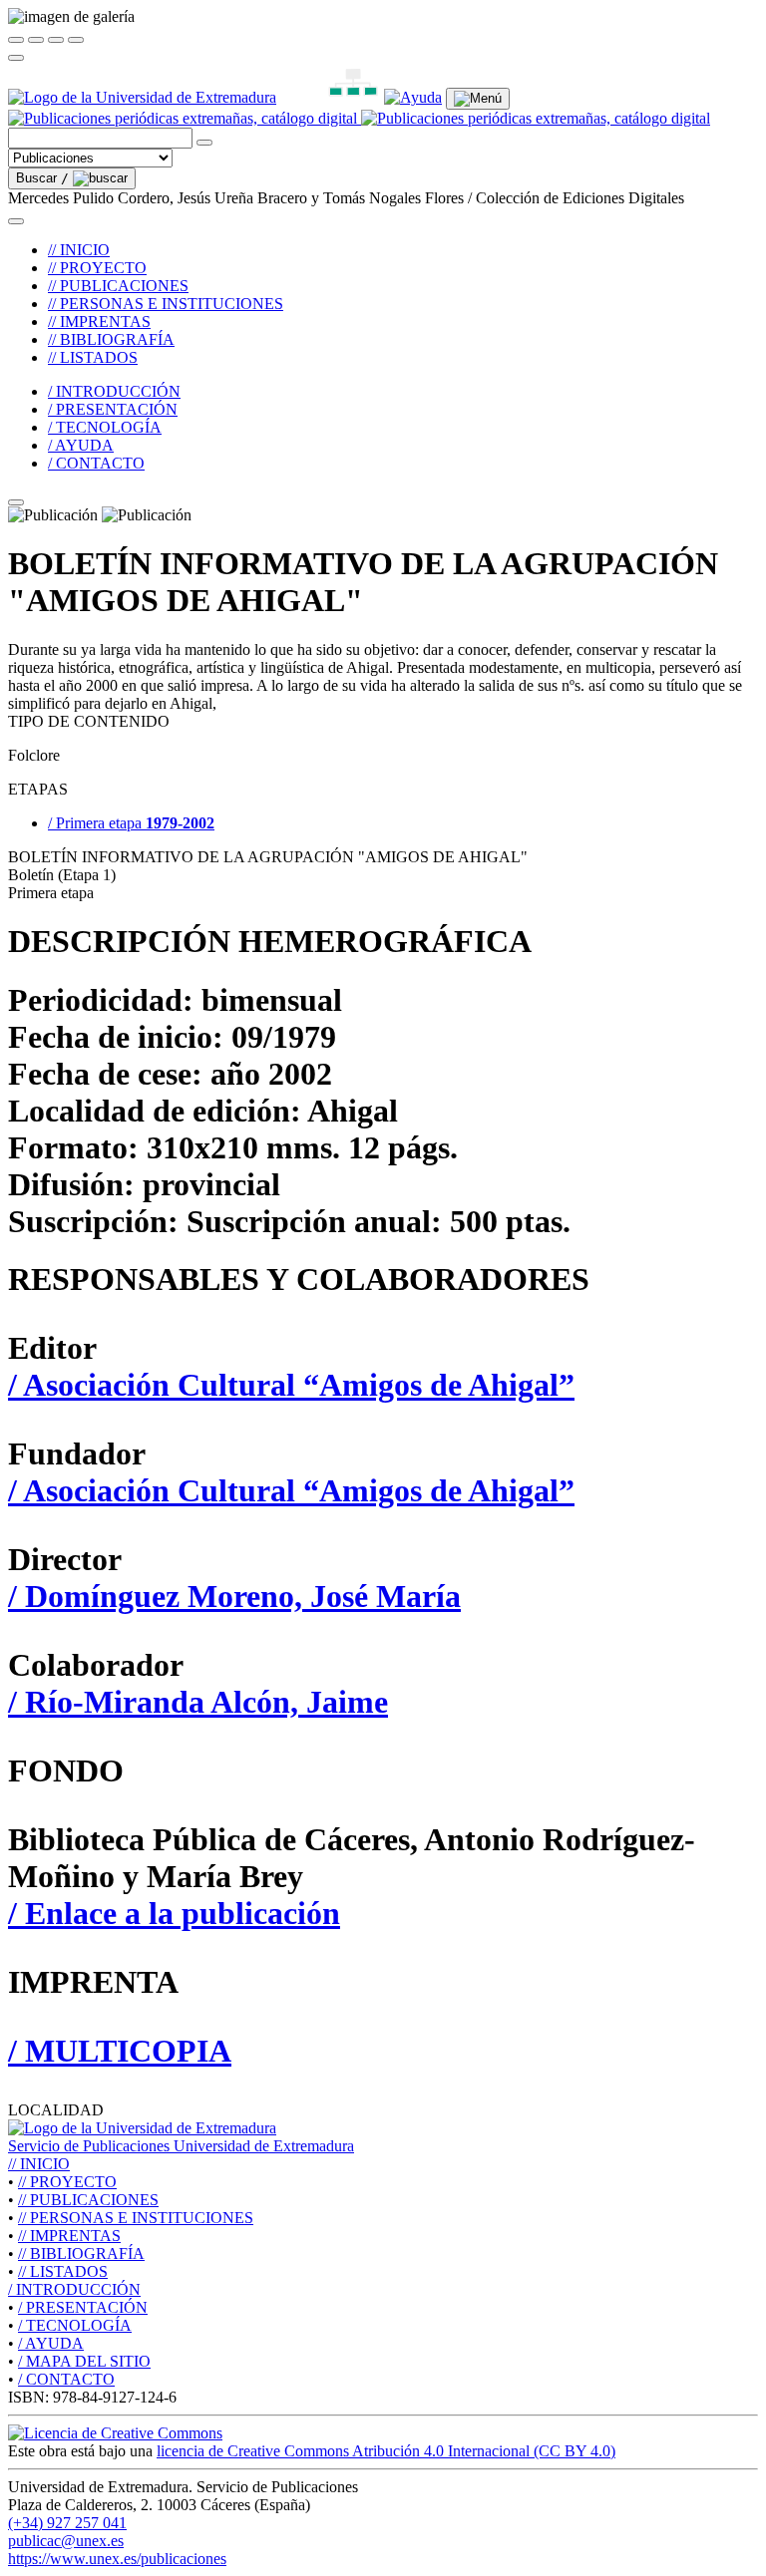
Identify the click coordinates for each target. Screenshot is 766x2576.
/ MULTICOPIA (120, 2051)
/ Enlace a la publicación (174, 1913)
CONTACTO (66, 2379)
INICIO (39, 2164)
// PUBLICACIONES (118, 286)
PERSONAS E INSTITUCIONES (136, 2218)
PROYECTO (67, 2182)
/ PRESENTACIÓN (113, 409)
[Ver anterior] (36, 40)
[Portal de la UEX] (142, 97)
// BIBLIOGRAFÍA (111, 339)
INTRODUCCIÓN (74, 2289)
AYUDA (51, 2343)
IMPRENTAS (69, 2236)
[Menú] (478, 99)
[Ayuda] (413, 97)
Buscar (42, 178)
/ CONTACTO (96, 463)
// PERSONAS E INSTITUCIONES (166, 304)
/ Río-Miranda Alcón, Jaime (198, 1702)
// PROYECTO (97, 268)
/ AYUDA (81, 445)
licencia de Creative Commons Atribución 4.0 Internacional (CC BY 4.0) (386, 2451)
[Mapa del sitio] (330, 97)
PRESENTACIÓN (83, 2307)
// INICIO (79, 250)
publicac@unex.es (66, 2541)
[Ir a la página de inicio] (359, 118)
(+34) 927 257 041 (67, 2523)
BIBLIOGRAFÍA (81, 2254)
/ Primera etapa (131, 823)
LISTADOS (63, 2271)
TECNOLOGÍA (75, 2325)
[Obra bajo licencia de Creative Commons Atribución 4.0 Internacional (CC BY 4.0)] (115, 2433)
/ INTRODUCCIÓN (114, 391)
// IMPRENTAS (99, 322)
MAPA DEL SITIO (84, 2361)
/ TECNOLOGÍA (105, 427)
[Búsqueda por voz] (204, 143)
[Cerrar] (16, 40)
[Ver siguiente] (56, 40)
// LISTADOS (93, 357)
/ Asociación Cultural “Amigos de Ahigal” (291, 1385)
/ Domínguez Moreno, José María (234, 1596)
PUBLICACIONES (88, 2200)
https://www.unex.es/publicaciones (117, 2559)
